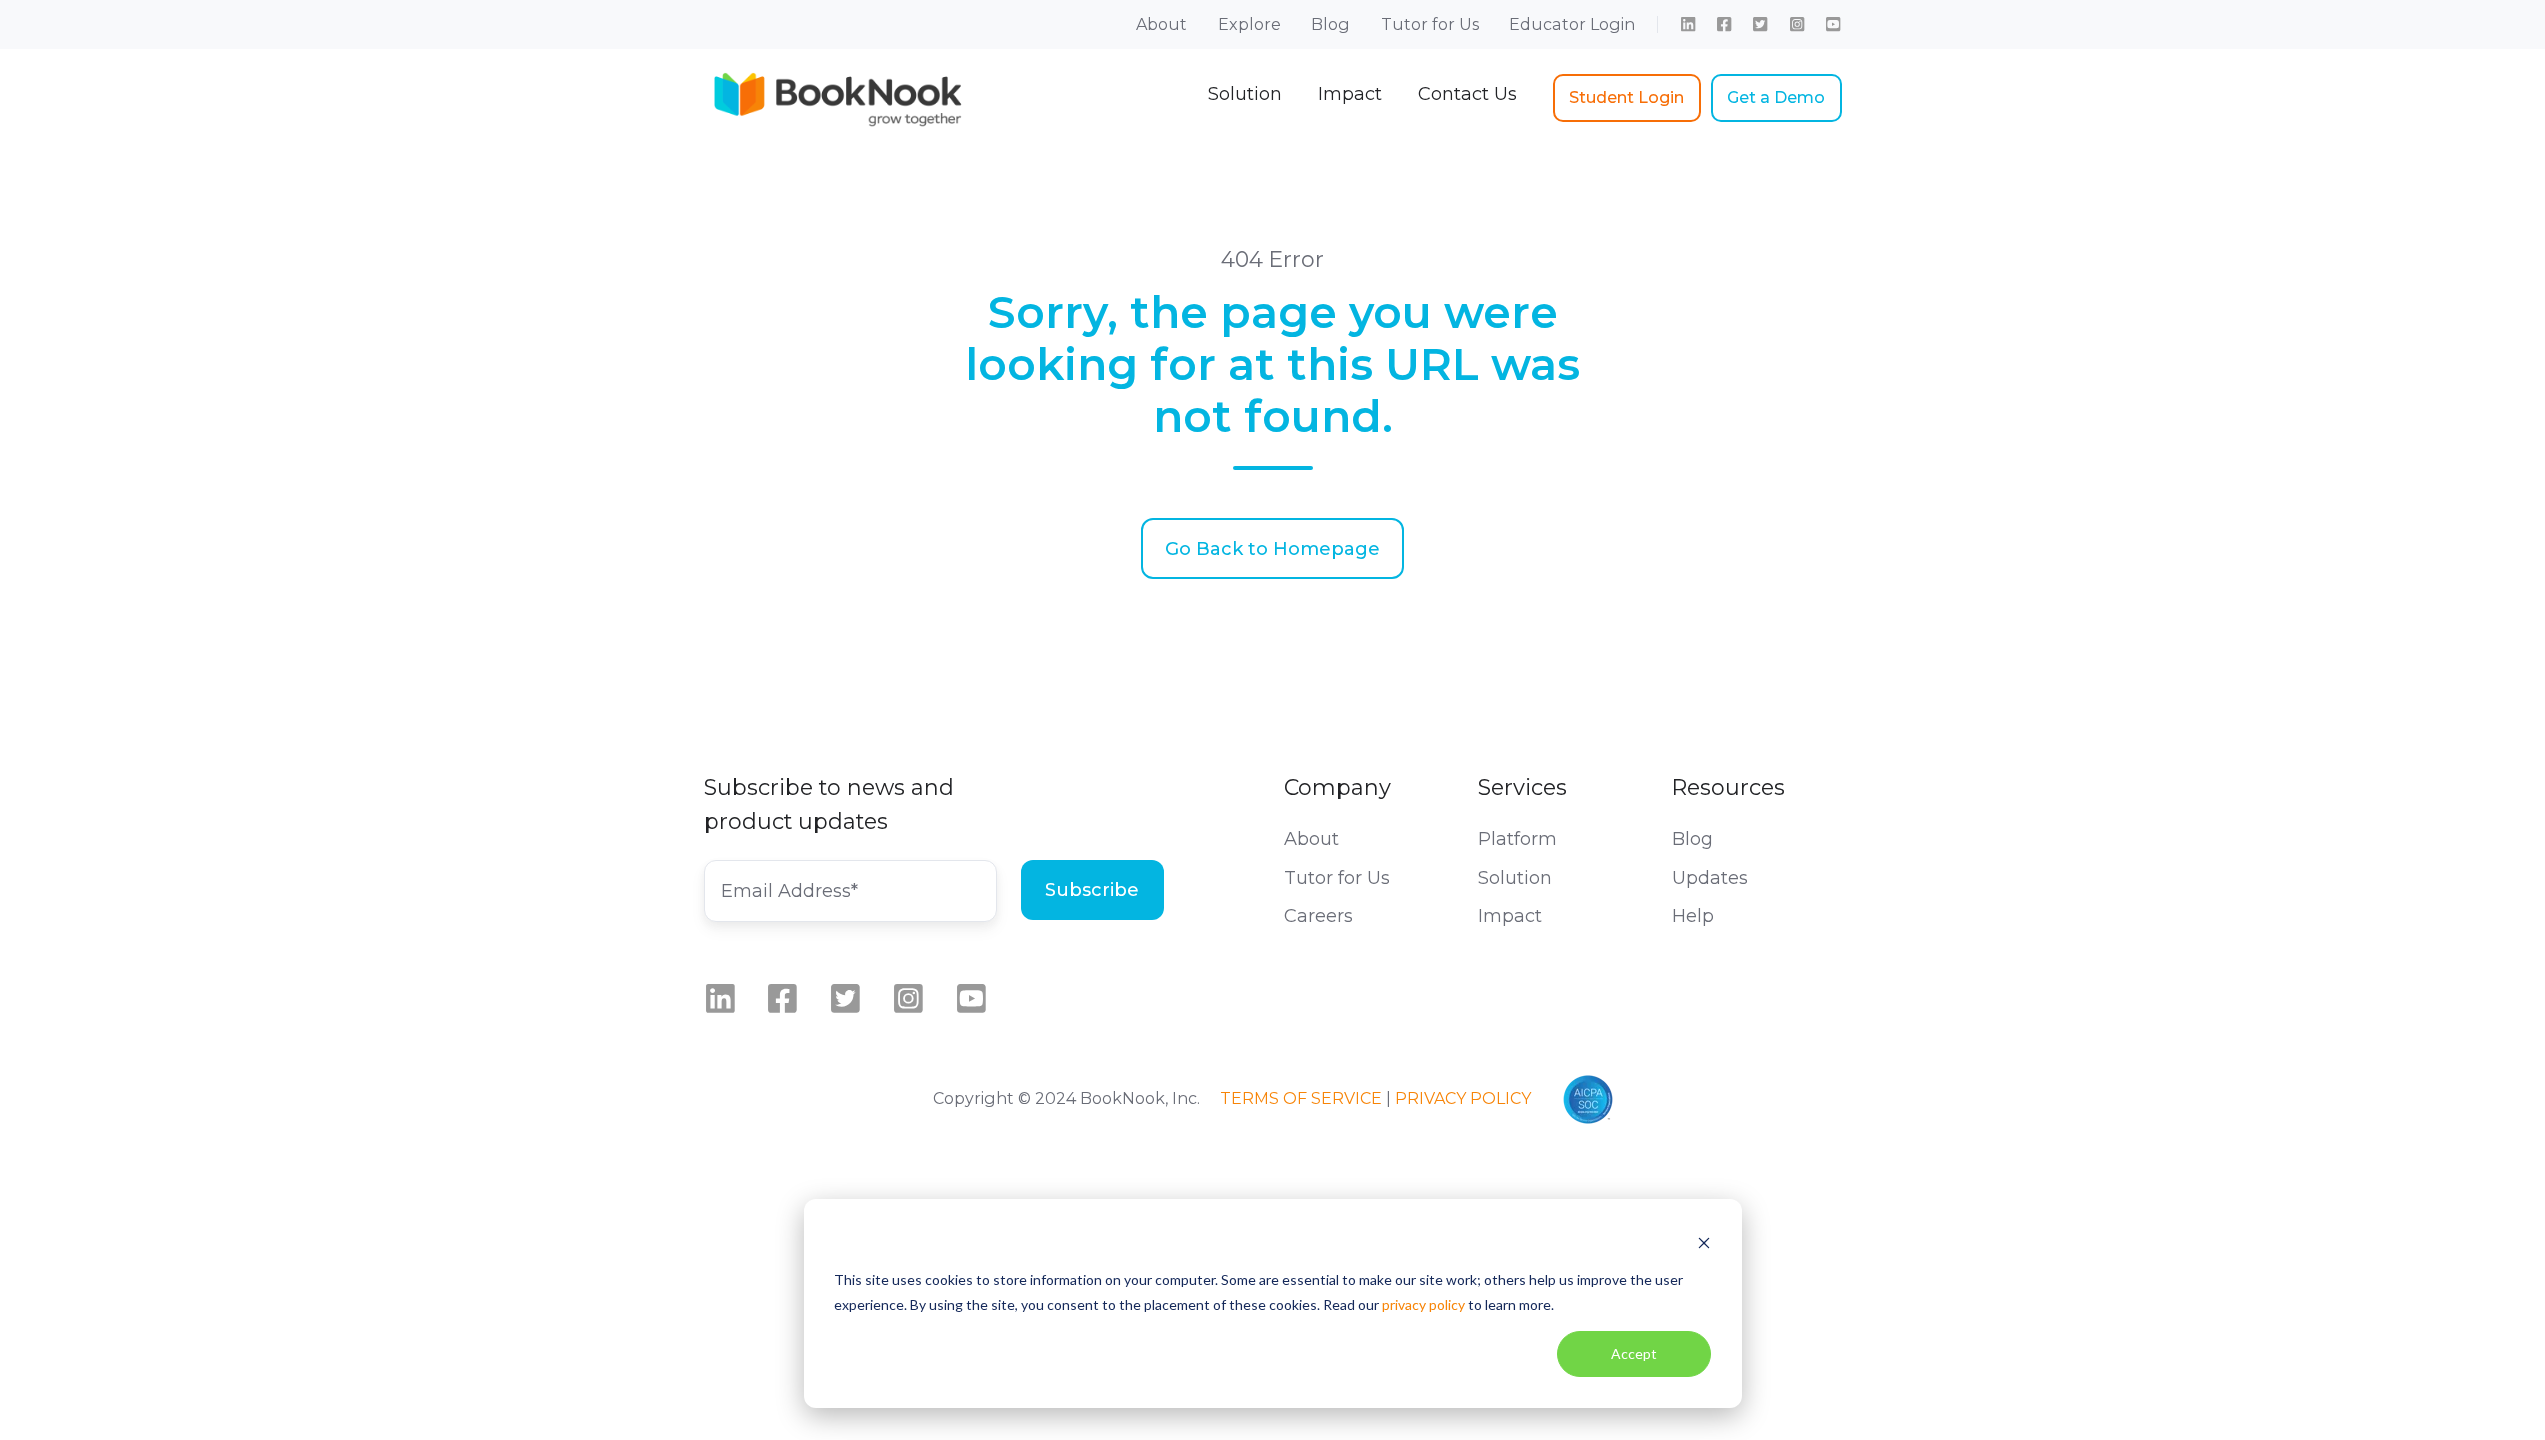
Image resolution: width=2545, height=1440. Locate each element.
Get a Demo (1776, 97)
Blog (1330, 24)
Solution (1245, 94)
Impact (1350, 94)
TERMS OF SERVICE (1301, 1098)
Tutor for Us (1430, 24)
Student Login (1626, 97)
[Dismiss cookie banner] (1704, 1242)
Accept (1634, 1353)
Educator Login (1572, 24)
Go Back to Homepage (1272, 549)
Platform (1517, 839)
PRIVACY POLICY (1463, 1098)
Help (1693, 916)
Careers (1318, 916)
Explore (1249, 24)
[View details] (1688, 24)
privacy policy (1423, 1304)
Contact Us (1467, 94)
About (1161, 24)
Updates (1710, 878)
